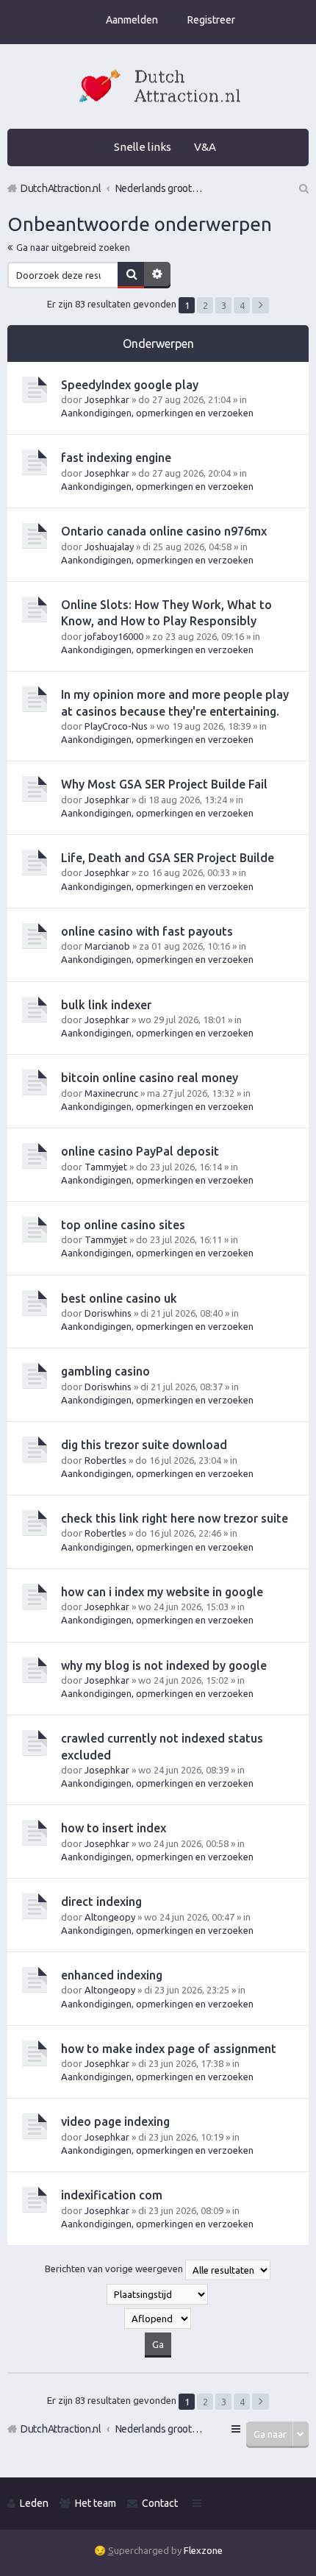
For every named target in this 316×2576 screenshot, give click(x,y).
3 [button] (224, 305)
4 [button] (242, 305)
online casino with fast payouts (147, 931)
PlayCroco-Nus (116, 726)
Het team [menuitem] (96, 2503)
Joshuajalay (109, 547)
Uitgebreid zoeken (157, 275)
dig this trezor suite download (144, 1445)
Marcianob (107, 946)
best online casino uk (119, 1298)
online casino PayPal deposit (140, 1151)
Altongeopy (110, 1917)
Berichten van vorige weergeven (115, 2269)
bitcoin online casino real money (150, 1078)
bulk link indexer (106, 1005)
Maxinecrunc (111, 1093)
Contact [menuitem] (160, 2503)
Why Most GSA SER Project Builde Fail (164, 784)
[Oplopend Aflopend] (158, 2319)
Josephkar (107, 399)
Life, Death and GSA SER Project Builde (168, 858)
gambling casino (105, 1371)
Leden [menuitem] (34, 2503)
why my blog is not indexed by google (164, 1665)
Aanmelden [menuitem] (132, 20)
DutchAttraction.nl (61, 2429)
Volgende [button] (261, 305)
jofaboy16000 (114, 636)
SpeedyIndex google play (130, 385)
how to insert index (114, 1828)
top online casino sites (123, 1225)
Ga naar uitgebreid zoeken (73, 247)
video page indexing (115, 2121)
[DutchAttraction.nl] (158, 88)
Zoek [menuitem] (303, 188)
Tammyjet (106, 1167)
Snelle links (143, 147)
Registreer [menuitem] (211, 20)
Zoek (131, 275)
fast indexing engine (116, 458)
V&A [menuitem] (205, 147)
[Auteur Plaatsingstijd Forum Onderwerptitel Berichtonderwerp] (158, 2294)
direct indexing (101, 1901)
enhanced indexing (112, 1975)
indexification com (112, 2195)
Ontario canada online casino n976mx (164, 531)
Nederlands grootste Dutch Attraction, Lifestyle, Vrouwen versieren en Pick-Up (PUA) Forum (159, 2429)
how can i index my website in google (162, 1592)
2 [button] (205, 305)
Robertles (105, 1460)
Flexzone (203, 2550)
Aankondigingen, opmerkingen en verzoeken (157, 413)
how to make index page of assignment (169, 2049)
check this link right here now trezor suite (175, 1518)
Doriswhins (108, 1313)
